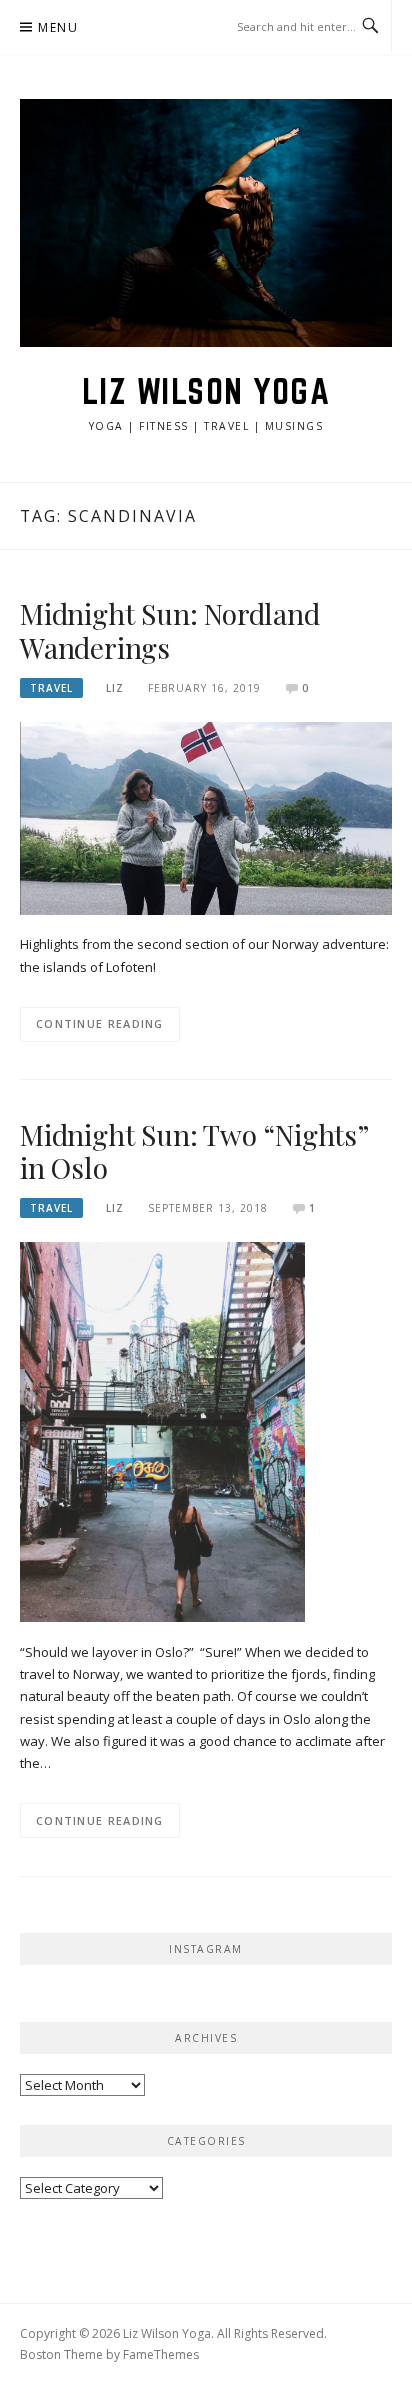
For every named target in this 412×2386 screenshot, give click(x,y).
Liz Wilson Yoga (206, 391)
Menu (58, 27)
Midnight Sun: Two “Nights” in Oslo (194, 1151)
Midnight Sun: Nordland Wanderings (170, 630)
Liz (115, 688)
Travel (51, 688)
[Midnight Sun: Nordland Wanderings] (206, 817)
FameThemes (161, 2354)
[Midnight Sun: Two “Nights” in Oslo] (162, 1431)
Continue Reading (100, 1023)
